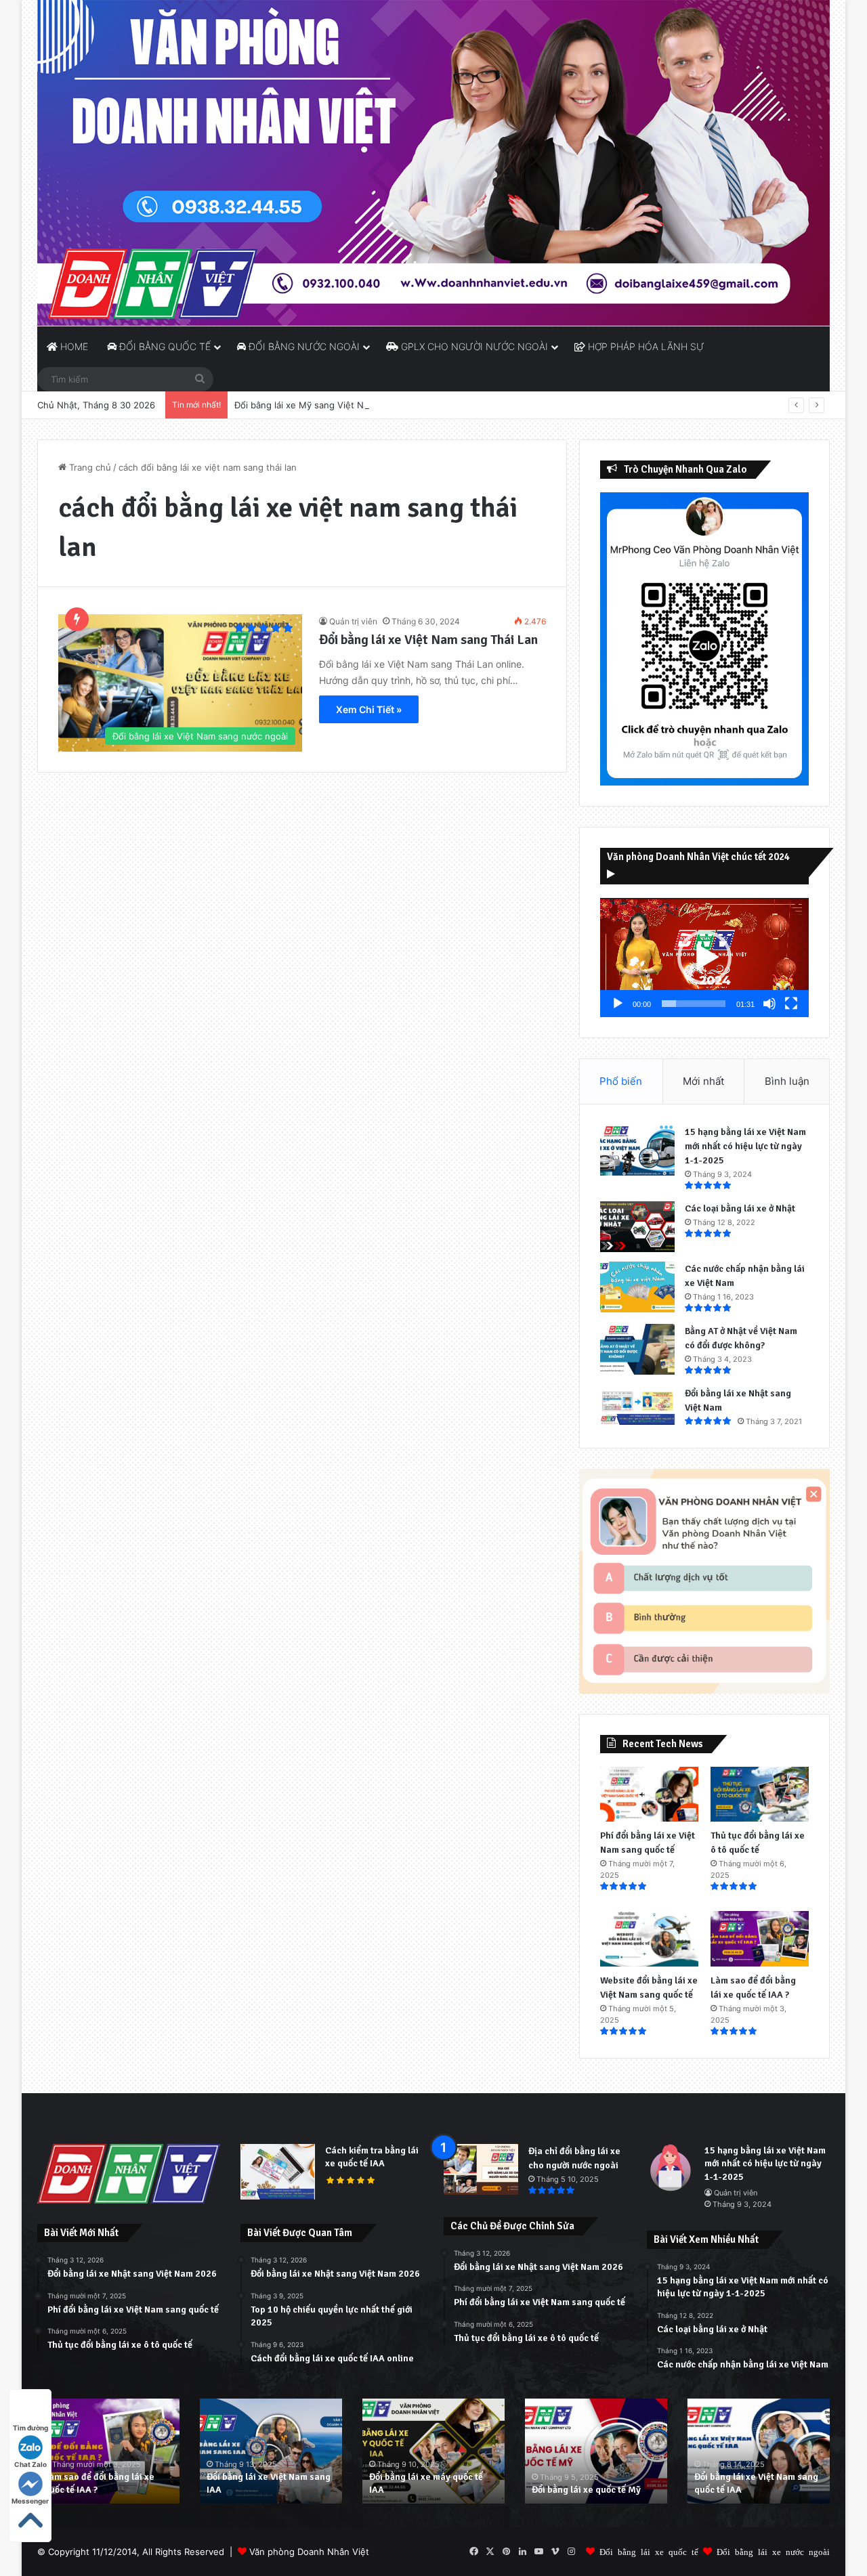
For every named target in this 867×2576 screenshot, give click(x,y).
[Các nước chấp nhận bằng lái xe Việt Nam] (637, 1287)
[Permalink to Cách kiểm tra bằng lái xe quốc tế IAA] (278, 2196)
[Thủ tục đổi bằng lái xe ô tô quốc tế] (760, 1795)
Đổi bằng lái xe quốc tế (649, 2551)
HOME (73, 346)
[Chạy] (618, 1004)
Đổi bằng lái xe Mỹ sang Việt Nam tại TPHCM (329, 405)
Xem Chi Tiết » (369, 709)
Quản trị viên (353, 621)
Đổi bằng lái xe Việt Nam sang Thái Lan (428, 640)
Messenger (30, 2501)
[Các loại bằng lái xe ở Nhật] (637, 1227)
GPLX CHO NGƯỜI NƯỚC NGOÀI (473, 346)
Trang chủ (89, 467)
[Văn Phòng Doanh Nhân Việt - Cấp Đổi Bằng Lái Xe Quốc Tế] (433, 163)
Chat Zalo (30, 2464)
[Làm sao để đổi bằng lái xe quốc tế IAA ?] (760, 1939)
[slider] (694, 1004)
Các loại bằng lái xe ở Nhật (740, 1208)
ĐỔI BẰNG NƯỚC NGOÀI (303, 346)
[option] (108, 2451)
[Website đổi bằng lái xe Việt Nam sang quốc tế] (649, 1939)
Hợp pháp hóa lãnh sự (645, 346)
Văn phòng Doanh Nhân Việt (309, 2552)
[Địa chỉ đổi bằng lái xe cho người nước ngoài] (481, 2169)
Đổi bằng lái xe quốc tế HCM (753, 2490)
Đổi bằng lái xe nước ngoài (773, 2551)
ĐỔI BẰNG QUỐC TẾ (164, 346)
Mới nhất (703, 1081)
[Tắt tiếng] (769, 1004)
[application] (704, 958)
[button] (704, 958)
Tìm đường (30, 2428)
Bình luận (787, 1081)
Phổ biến (621, 1081)
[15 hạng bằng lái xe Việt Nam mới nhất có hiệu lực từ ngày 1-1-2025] (637, 1150)
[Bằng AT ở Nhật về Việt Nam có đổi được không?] (637, 1349)
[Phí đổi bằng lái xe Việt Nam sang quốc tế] (649, 1795)
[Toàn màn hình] (791, 1004)
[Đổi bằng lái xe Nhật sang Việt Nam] (637, 1405)
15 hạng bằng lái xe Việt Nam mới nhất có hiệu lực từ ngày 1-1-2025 (745, 1146)
